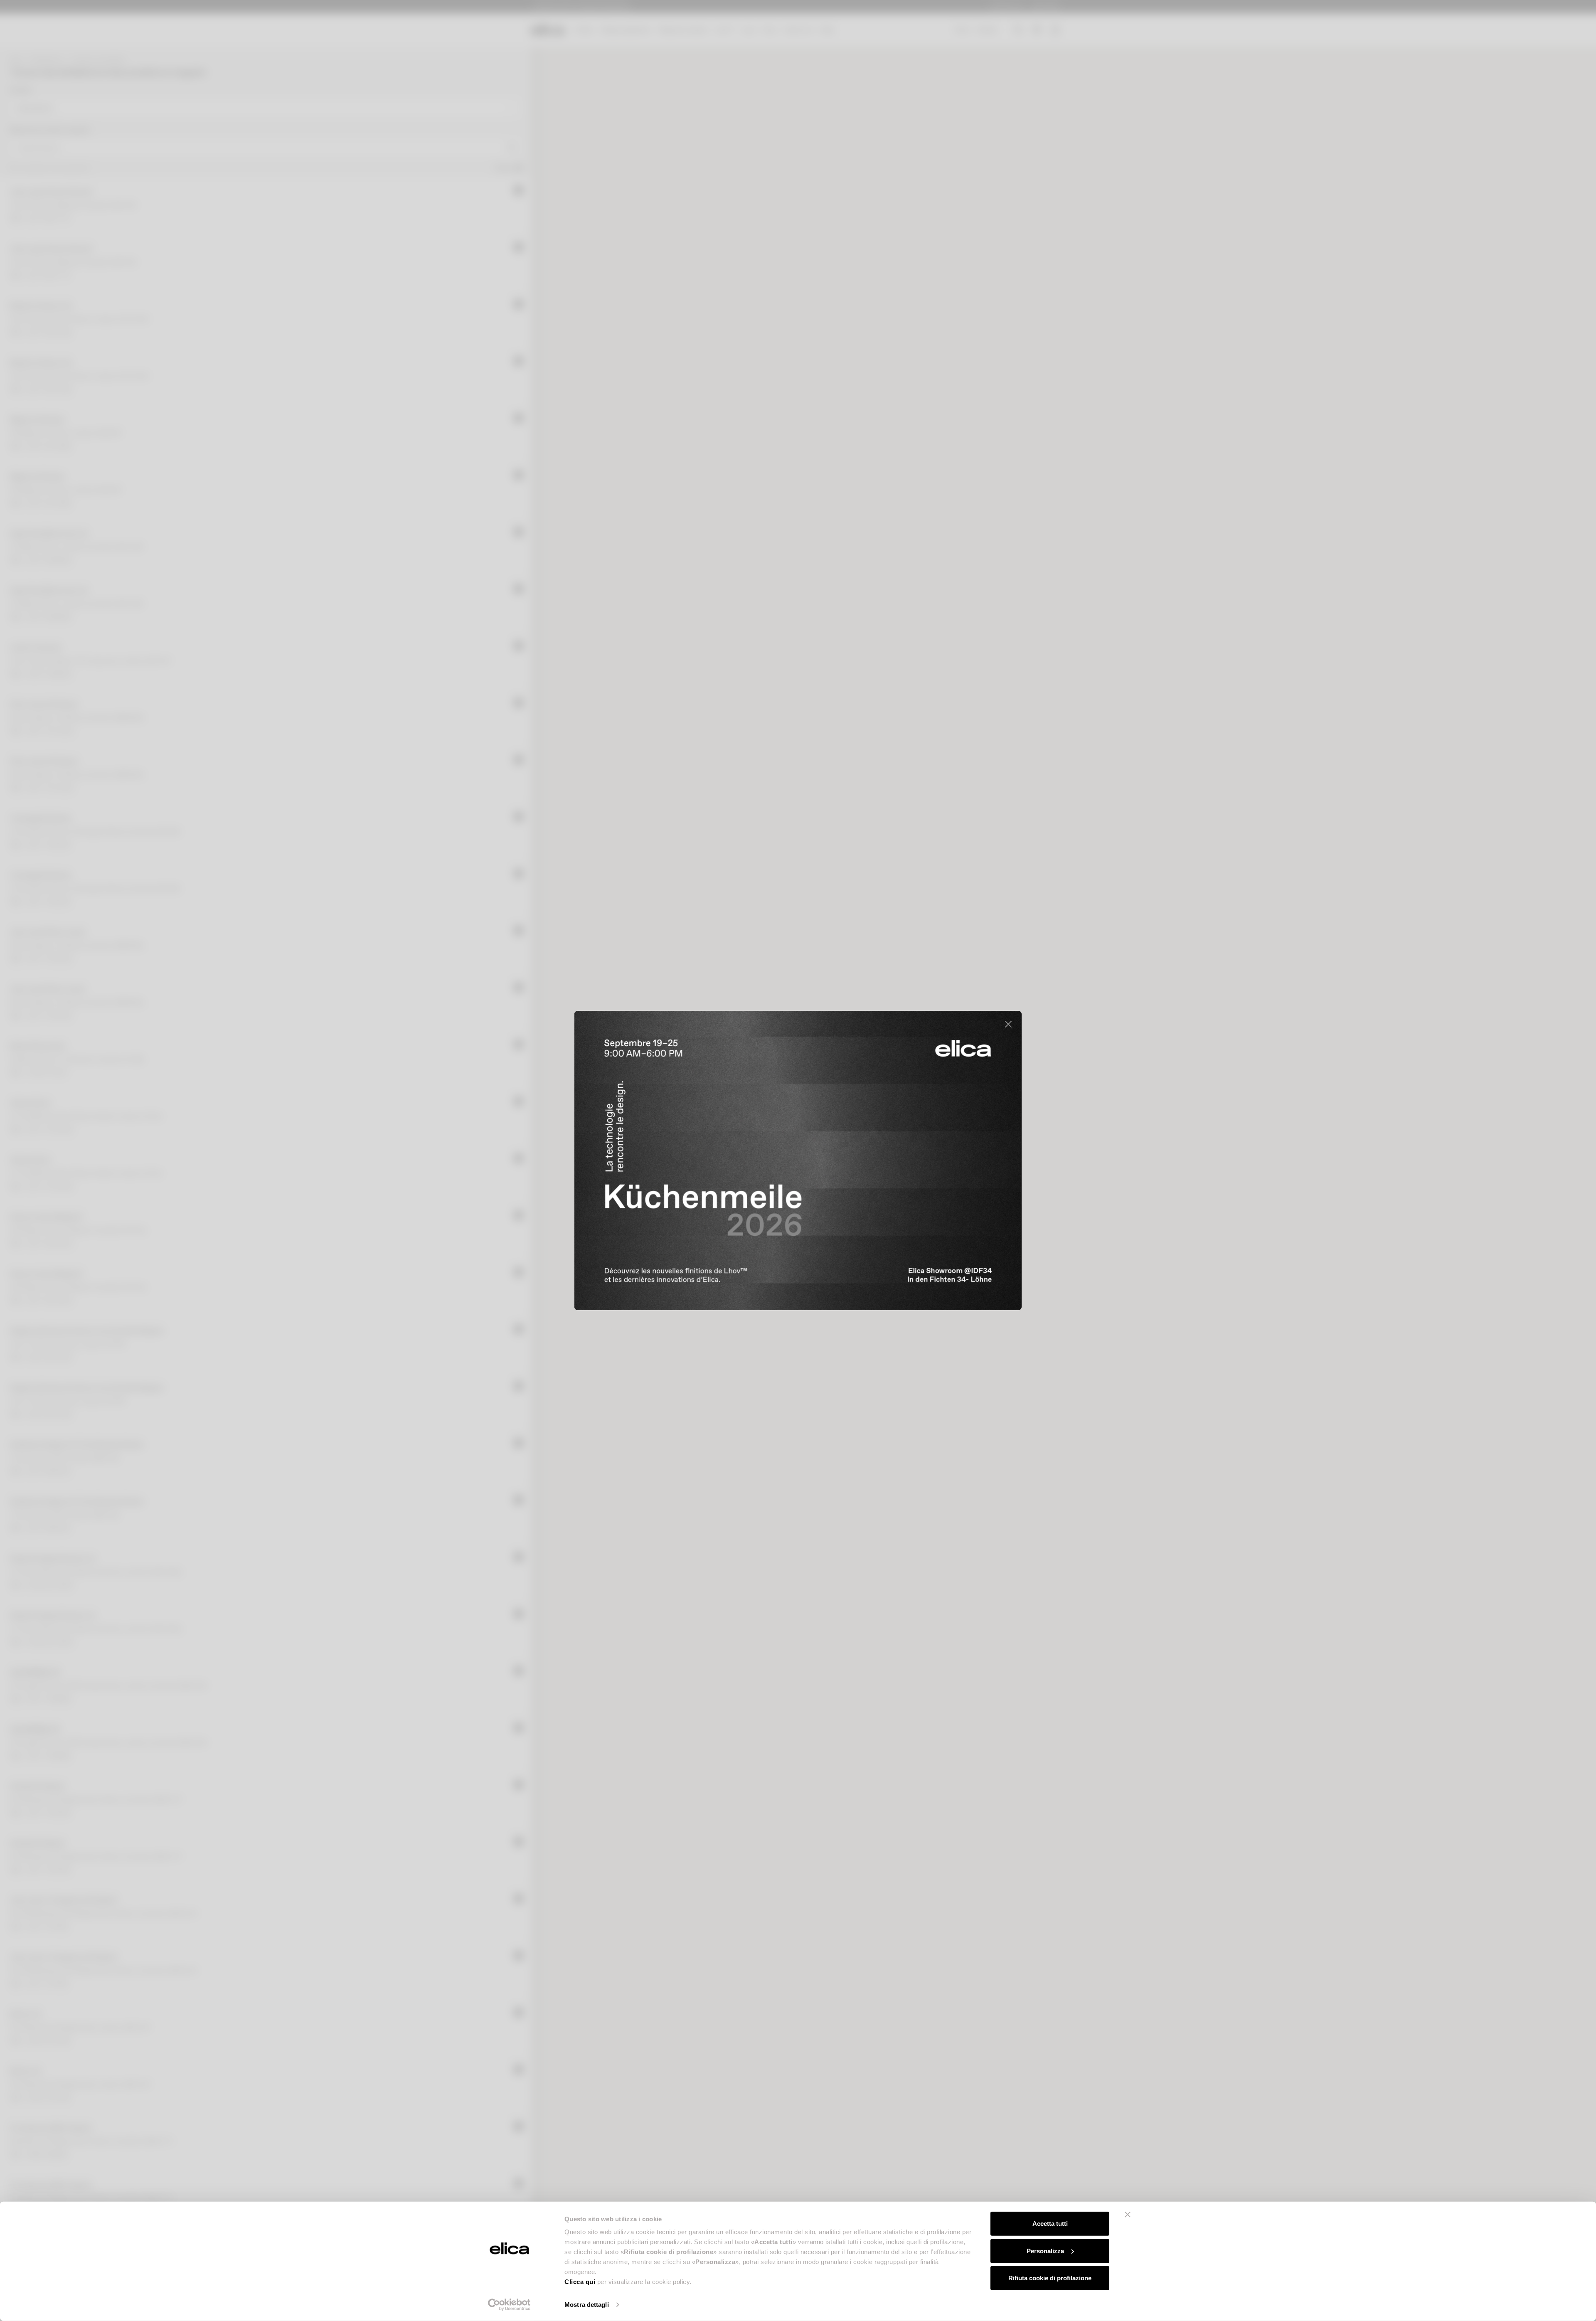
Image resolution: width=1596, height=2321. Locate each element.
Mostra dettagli (587, 2305)
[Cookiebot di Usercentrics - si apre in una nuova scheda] (509, 2305)
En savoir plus (964, 1273)
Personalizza (1045, 2251)
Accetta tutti (1050, 2224)
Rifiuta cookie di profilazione (1050, 2278)
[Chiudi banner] (1128, 2215)
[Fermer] (1008, 1024)
